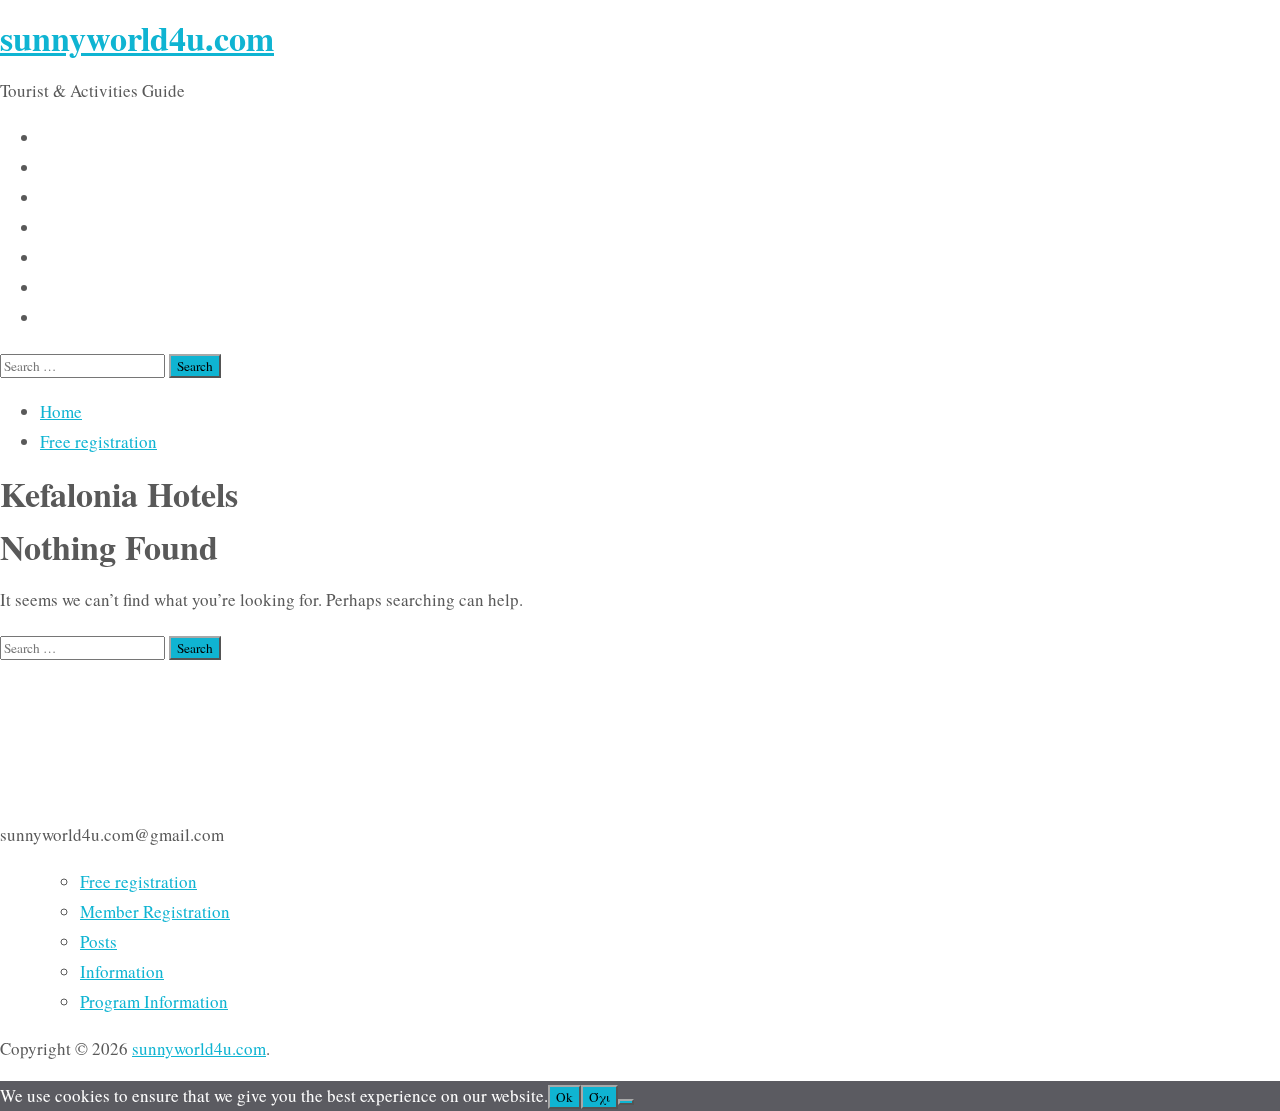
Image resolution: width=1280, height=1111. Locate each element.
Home (61, 411)
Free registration (98, 441)
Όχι (599, 1097)
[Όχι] (626, 1102)
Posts (98, 941)
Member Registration (155, 911)
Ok (564, 1097)
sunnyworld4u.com (137, 38)
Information (122, 971)
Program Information (154, 1001)
